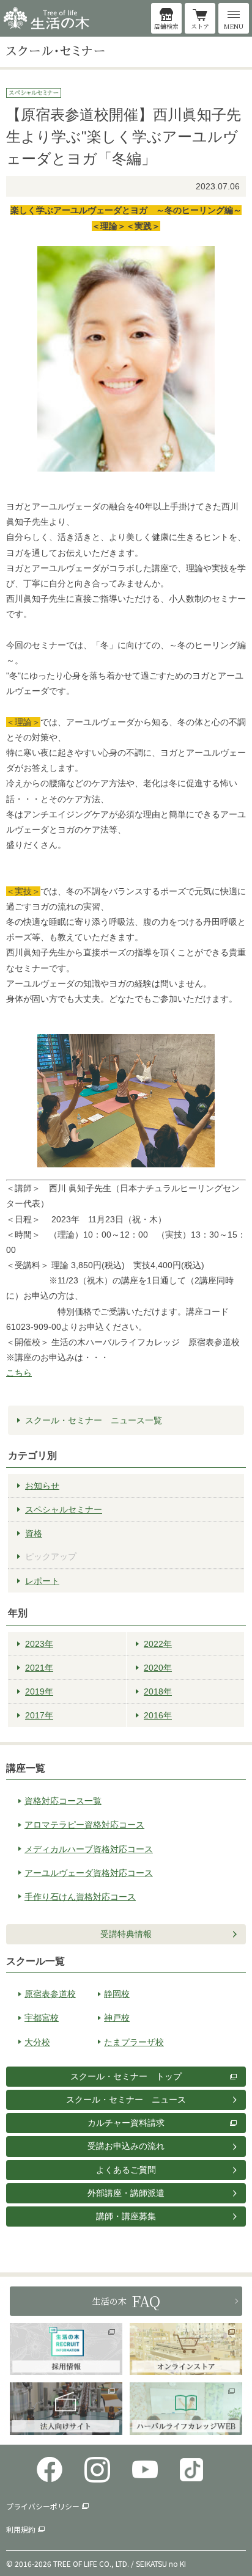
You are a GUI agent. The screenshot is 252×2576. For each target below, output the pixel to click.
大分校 (37, 2042)
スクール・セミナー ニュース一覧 (94, 1420)
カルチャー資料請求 (126, 2123)
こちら (19, 1373)
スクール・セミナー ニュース (126, 2100)
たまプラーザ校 (134, 2042)
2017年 (39, 1715)
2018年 (158, 1691)
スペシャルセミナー (64, 1509)
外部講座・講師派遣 (126, 2193)
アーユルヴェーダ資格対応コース (89, 1873)
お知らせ (42, 1486)
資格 (34, 1533)
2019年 (39, 1691)
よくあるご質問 (126, 2170)
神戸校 (117, 2018)
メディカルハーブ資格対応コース (89, 1849)
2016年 (158, 1715)
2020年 (158, 1668)
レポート (42, 1581)
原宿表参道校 (50, 1994)
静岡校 (117, 1994)
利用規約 (21, 2529)
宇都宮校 (42, 2018)
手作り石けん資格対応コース (80, 1897)
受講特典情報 (126, 1934)
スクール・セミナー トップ (126, 2076)
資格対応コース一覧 (63, 1801)
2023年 (39, 1644)
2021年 (39, 1668)
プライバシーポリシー (43, 2506)
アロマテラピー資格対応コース (84, 1825)
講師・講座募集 (126, 2216)
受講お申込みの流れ (126, 2146)
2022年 (158, 1644)
